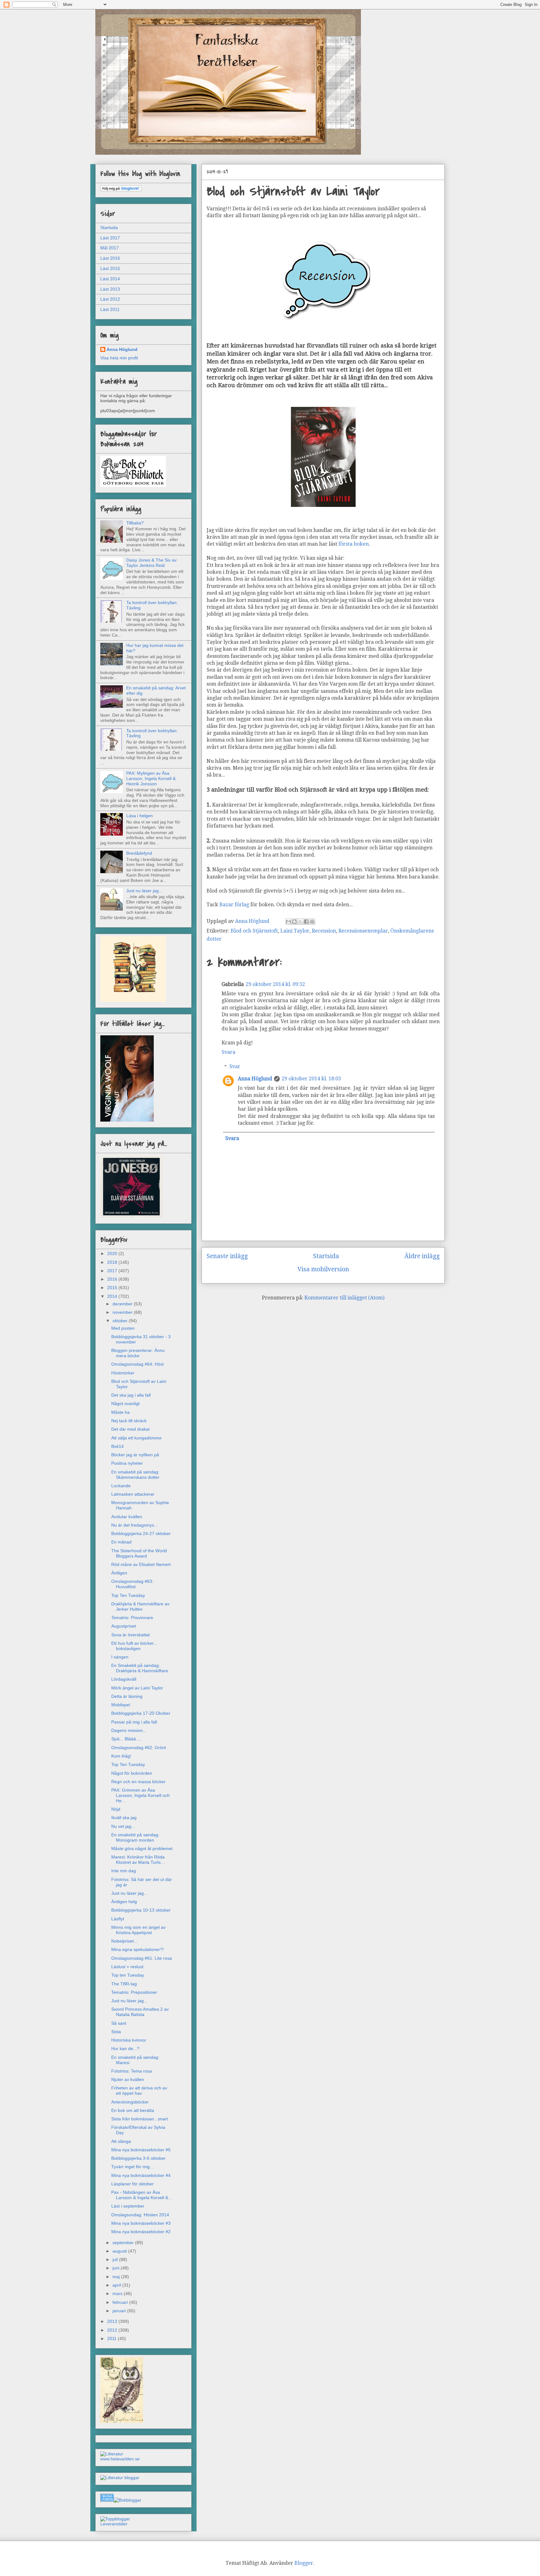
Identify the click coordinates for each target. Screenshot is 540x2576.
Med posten (123, 1328)
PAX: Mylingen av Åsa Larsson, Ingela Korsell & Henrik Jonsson (151, 778)
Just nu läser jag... (144, 891)
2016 (113, 1279)
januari (120, 2311)
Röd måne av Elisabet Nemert (141, 1564)
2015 (113, 1288)
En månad (121, 1542)
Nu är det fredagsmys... (135, 1525)
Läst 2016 (110, 258)
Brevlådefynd (139, 853)
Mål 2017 (110, 248)
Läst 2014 (110, 279)
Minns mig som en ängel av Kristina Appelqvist (138, 1930)
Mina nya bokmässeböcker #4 (141, 2175)
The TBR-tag (124, 1984)
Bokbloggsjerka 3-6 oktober (138, 2158)
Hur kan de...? (125, 2048)
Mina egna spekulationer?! (137, 1949)
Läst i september (128, 2206)
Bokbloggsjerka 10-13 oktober (141, 1910)
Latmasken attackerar (133, 1494)
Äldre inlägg (422, 1256)
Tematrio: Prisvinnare (132, 1618)
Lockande (121, 1486)
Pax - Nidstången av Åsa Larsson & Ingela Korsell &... (142, 2195)
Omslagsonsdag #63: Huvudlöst (132, 1584)
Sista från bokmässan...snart (140, 2119)
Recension (324, 931)
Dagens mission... (129, 1730)
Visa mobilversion (323, 1269)
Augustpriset (124, 1626)
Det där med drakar (131, 1429)
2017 (113, 1271)
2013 (113, 2321)
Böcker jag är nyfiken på (135, 1455)
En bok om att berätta (133, 2110)
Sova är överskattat (130, 1635)
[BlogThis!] (294, 922)
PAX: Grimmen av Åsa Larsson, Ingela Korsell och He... (140, 1795)
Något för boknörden (132, 1773)
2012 (113, 2330)
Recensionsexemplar (363, 931)
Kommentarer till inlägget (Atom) (344, 1298)
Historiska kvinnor (129, 2040)
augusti (120, 2251)
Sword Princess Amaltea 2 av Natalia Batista (140, 2012)
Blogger (304, 2563)
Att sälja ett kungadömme (136, 1438)
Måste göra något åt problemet (142, 1848)
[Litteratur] (112, 2454)
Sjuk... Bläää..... (127, 1739)
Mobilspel (121, 1705)
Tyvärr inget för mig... (132, 2167)
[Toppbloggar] (115, 2519)
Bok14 (117, 1446)
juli (116, 2259)
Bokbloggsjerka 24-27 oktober (141, 1533)
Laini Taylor (295, 931)
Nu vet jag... (123, 1826)
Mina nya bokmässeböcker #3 (141, 2223)
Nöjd (116, 1809)
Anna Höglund (255, 1079)
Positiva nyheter (127, 1463)
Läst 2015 (110, 268)
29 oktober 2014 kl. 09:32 (275, 984)
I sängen (120, 1657)
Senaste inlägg (227, 1256)
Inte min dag (124, 1871)
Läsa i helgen (140, 816)
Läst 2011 (110, 309)
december (123, 1304)
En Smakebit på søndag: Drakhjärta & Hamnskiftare (140, 1668)
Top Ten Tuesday (128, 1595)
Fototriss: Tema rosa (132, 2071)
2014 (113, 1296)
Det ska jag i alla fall (131, 1395)
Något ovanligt (125, 1403)
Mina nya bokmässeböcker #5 (141, 2150)
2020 (113, 1253)
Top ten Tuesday (128, 1975)
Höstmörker (123, 1373)
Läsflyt (118, 1919)
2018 (113, 1262)
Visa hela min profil (119, 358)
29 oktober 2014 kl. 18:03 (311, 1079)
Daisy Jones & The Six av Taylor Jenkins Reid (151, 563)
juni (117, 2268)
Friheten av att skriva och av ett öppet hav (139, 2091)
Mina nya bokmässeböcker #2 (141, 2232)
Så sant (119, 2023)
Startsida (326, 1256)
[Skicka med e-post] (288, 922)
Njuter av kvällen (128, 2079)
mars (118, 2293)
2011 (112, 2338)
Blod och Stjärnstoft (254, 931)
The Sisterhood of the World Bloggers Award (139, 1553)
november (123, 1312)
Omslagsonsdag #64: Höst (137, 1364)
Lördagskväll (124, 1679)
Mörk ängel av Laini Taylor (137, 1688)
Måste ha (120, 1412)
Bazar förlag (234, 905)
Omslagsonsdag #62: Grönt (139, 1748)
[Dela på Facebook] (306, 922)
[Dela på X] (300, 922)
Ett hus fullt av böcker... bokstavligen (134, 1646)
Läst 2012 (110, 299)
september (124, 2243)
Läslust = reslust (127, 1967)
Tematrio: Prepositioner (134, 1992)
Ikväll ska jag (124, 1818)
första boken (354, 544)
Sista (116, 2032)
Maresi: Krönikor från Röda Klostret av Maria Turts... (138, 1860)
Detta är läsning (127, 1696)
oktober (121, 1321)
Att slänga (121, 2141)
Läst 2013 (110, 289)
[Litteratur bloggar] (120, 2478)
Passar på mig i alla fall (134, 1722)
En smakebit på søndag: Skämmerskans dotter (135, 1475)
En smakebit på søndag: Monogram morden (135, 1837)
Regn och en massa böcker (138, 1782)
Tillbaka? (135, 523)
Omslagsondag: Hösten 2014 (140, 2215)
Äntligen (119, 1573)
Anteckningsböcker (130, 2102)
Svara (228, 1052)
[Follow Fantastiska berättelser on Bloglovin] (121, 190)
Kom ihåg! (121, 1756)
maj (117, 2277)
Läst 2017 (110, 238)
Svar (235, 1066)
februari (121, 2302)
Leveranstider (114, 2524)
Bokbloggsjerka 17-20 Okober (141, 1713)
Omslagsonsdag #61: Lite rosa (142, 1958)
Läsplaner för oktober (132, 2184)
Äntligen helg (124, 1902)
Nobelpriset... (124, 1941)
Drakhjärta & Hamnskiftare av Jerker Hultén (140, 1606)
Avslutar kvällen (127, 1517)
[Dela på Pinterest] (312, 922)
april (117, 2285)
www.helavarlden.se (120, 2459)
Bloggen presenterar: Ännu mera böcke (138, 1353)
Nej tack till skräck (129, 1421)
